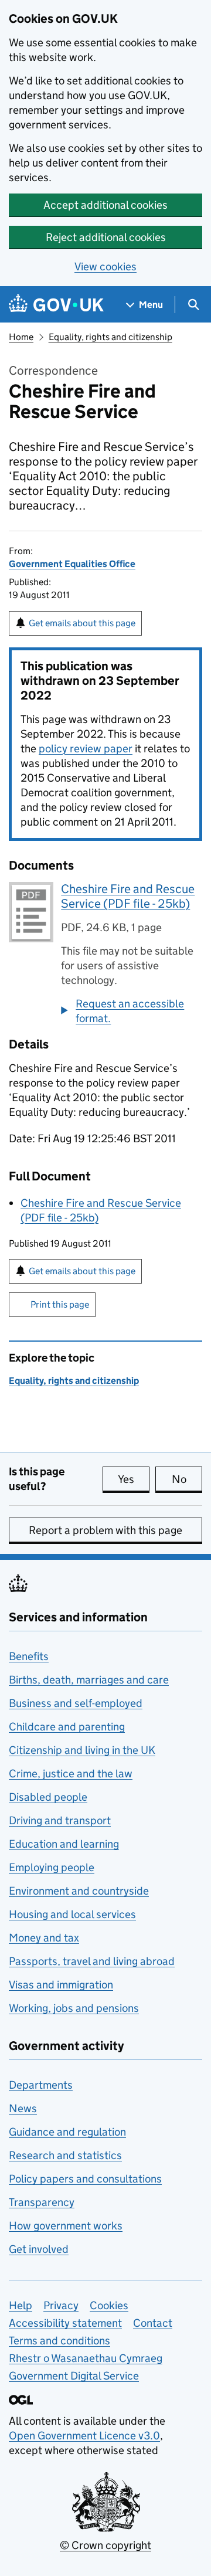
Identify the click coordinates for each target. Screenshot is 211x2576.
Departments (41, 2085)
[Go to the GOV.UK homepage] (56, 305)
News (23, 2108)
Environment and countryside (79, 1891)
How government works (66, 2226)
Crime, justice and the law (71, 1774)
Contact (153, 2323)
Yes (134, 1479)
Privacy (61, 2305)
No (187, 1479)
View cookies (105, 267)
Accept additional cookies (105, 205)
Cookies (109, 2305)
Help (21, 2305)
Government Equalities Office (72, 564)
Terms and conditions (59, 2341)
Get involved (39, 2249)
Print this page (60, 1304)
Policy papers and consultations (85, 2179)
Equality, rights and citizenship (110, 337)
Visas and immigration (61, 1985)
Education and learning (64, 1844)
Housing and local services (72, 1914)
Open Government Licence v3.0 (84, 2436)
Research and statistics (65, 2155)
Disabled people (48, 1797)
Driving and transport (60, 1820)
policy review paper (86, 749)
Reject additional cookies (106, 237)
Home (21, 337)
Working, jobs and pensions (74, 2008)
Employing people (52, 1867)
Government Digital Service (74, 2376)
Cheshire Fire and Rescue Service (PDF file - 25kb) (128, 896)
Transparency (42, 2202)
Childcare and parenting (67, 1727)
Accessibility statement (65, 2323)
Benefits (29, 1656)
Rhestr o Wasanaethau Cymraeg (86, 2358)
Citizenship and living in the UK (82, 1750)
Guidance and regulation (67, 2132)
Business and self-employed (76, 1703)
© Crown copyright (105, 2545)
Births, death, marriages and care (89, 1680)
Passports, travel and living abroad (92, 1961)
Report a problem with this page (105, 1530)
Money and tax (44, 1938)
